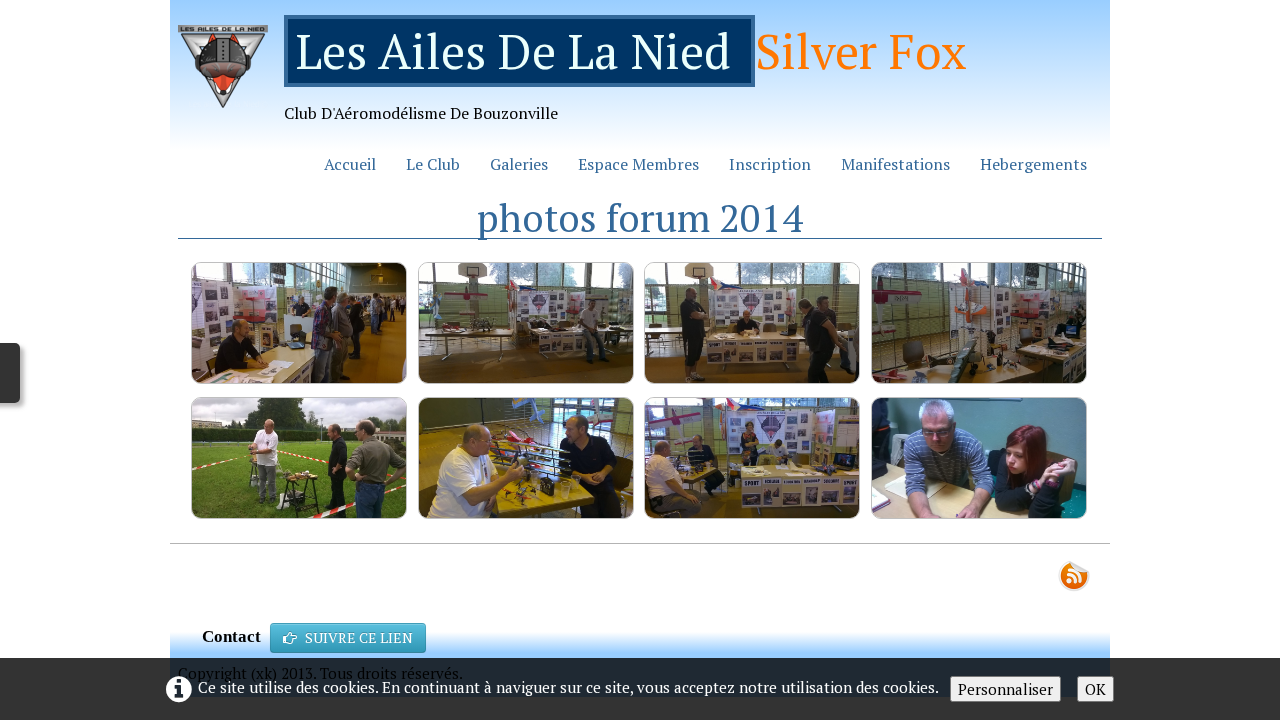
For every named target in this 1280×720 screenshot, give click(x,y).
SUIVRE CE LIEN (359, 637)
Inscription (770, 164)
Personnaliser (1005, 689)
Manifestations (895, 164)
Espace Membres (638, 164)
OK (1095, 689)
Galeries (519, 164)
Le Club (433, 164)
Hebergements (1033, 164)
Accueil (350, 164)
